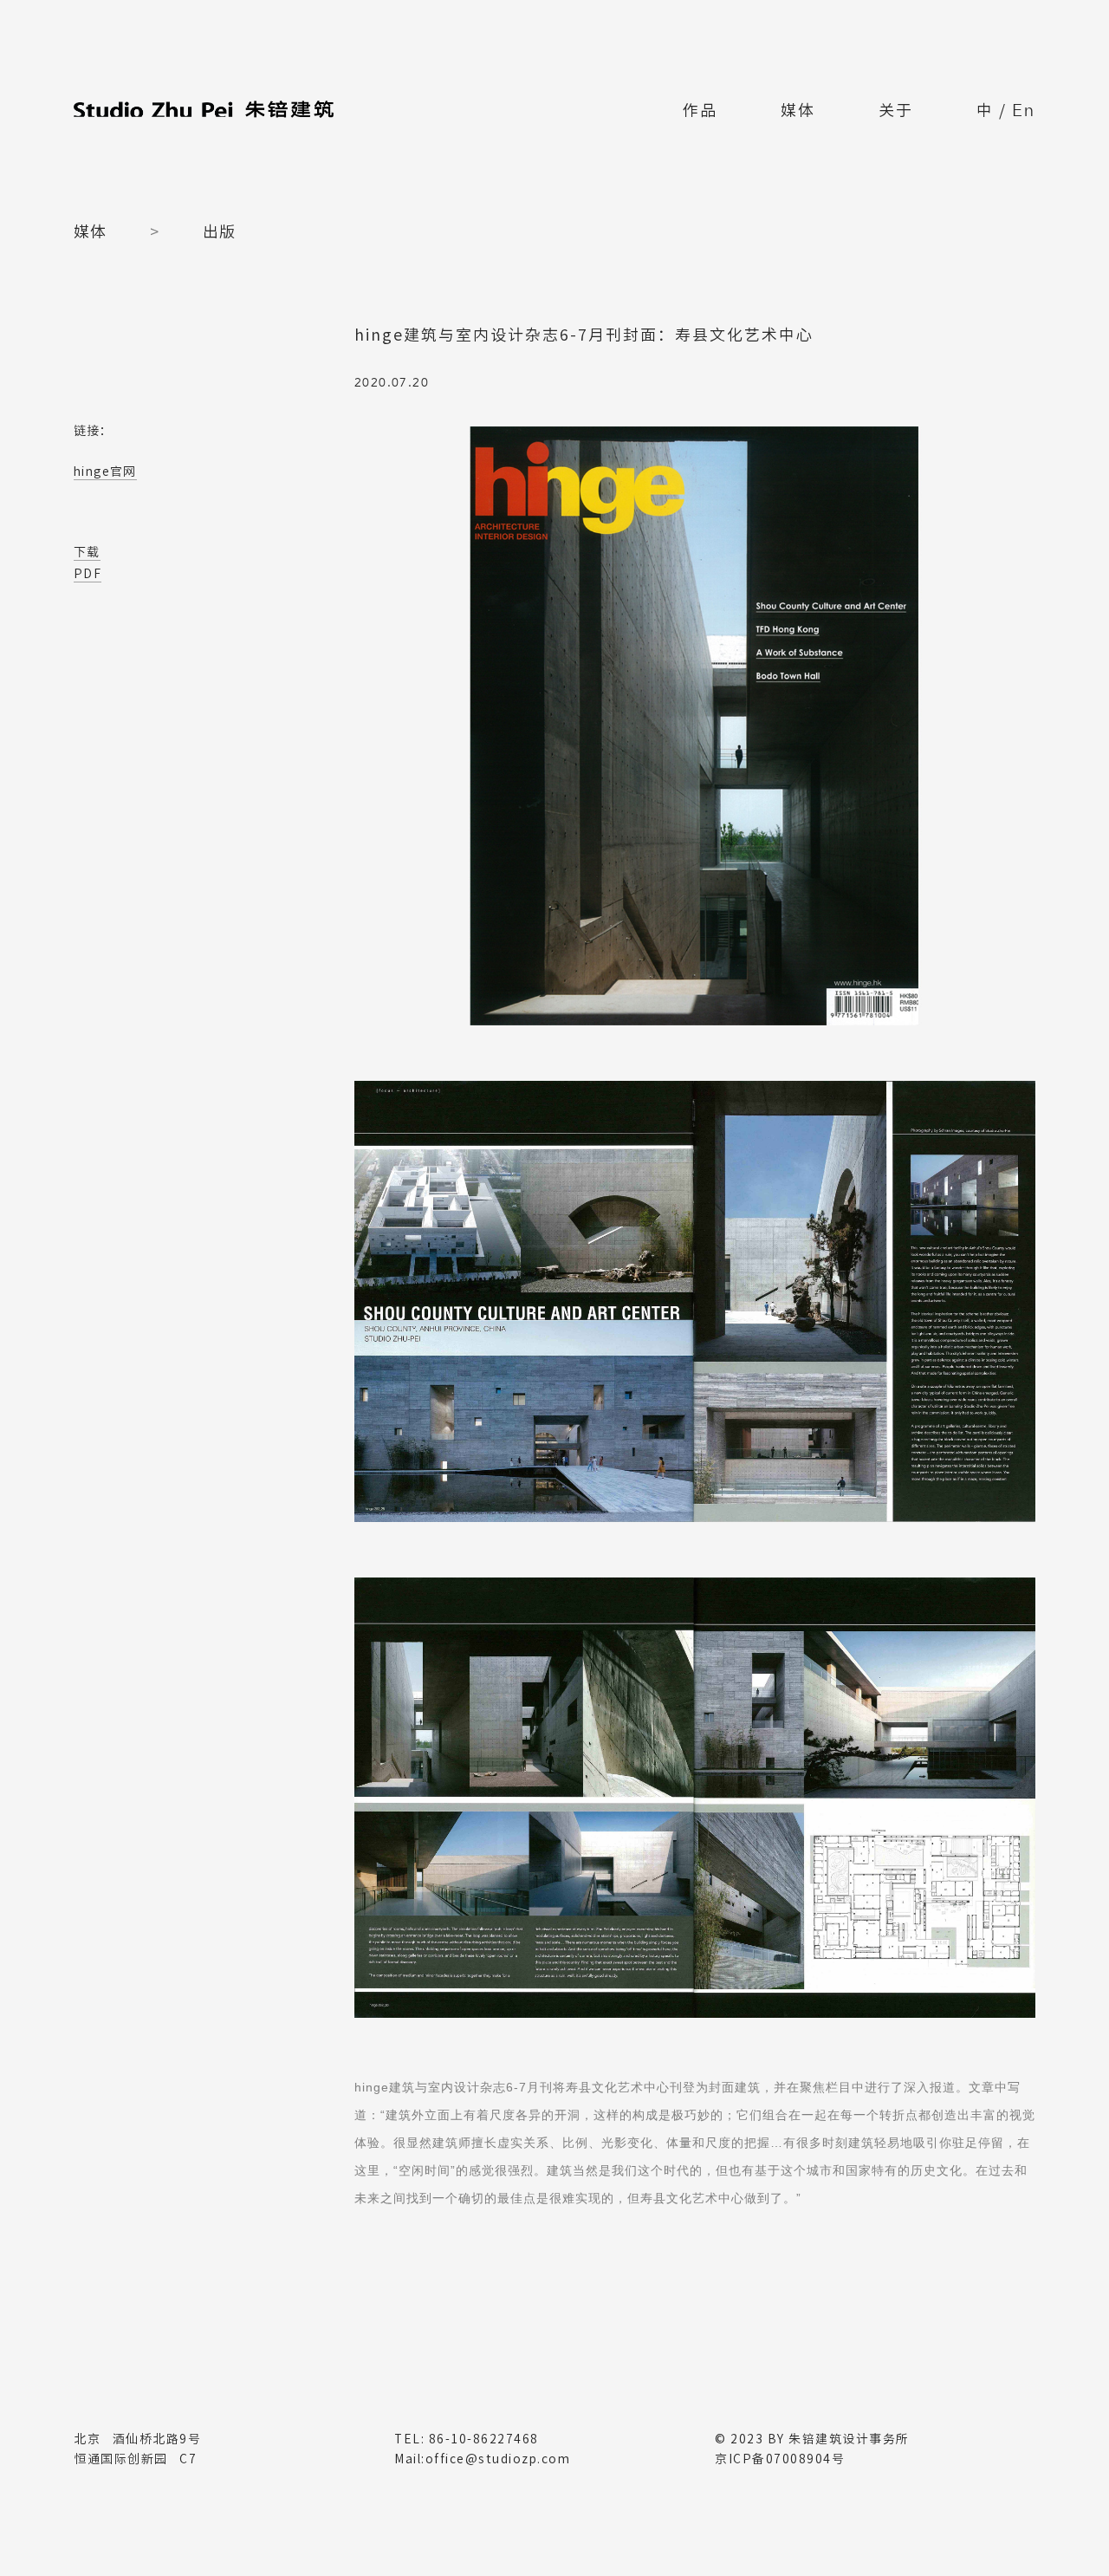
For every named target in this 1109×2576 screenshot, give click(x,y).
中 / (1006, 112)
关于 (896, 110)
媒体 (798, 110)
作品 (700, 110)
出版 (219, 231)
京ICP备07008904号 (780, 2459)
